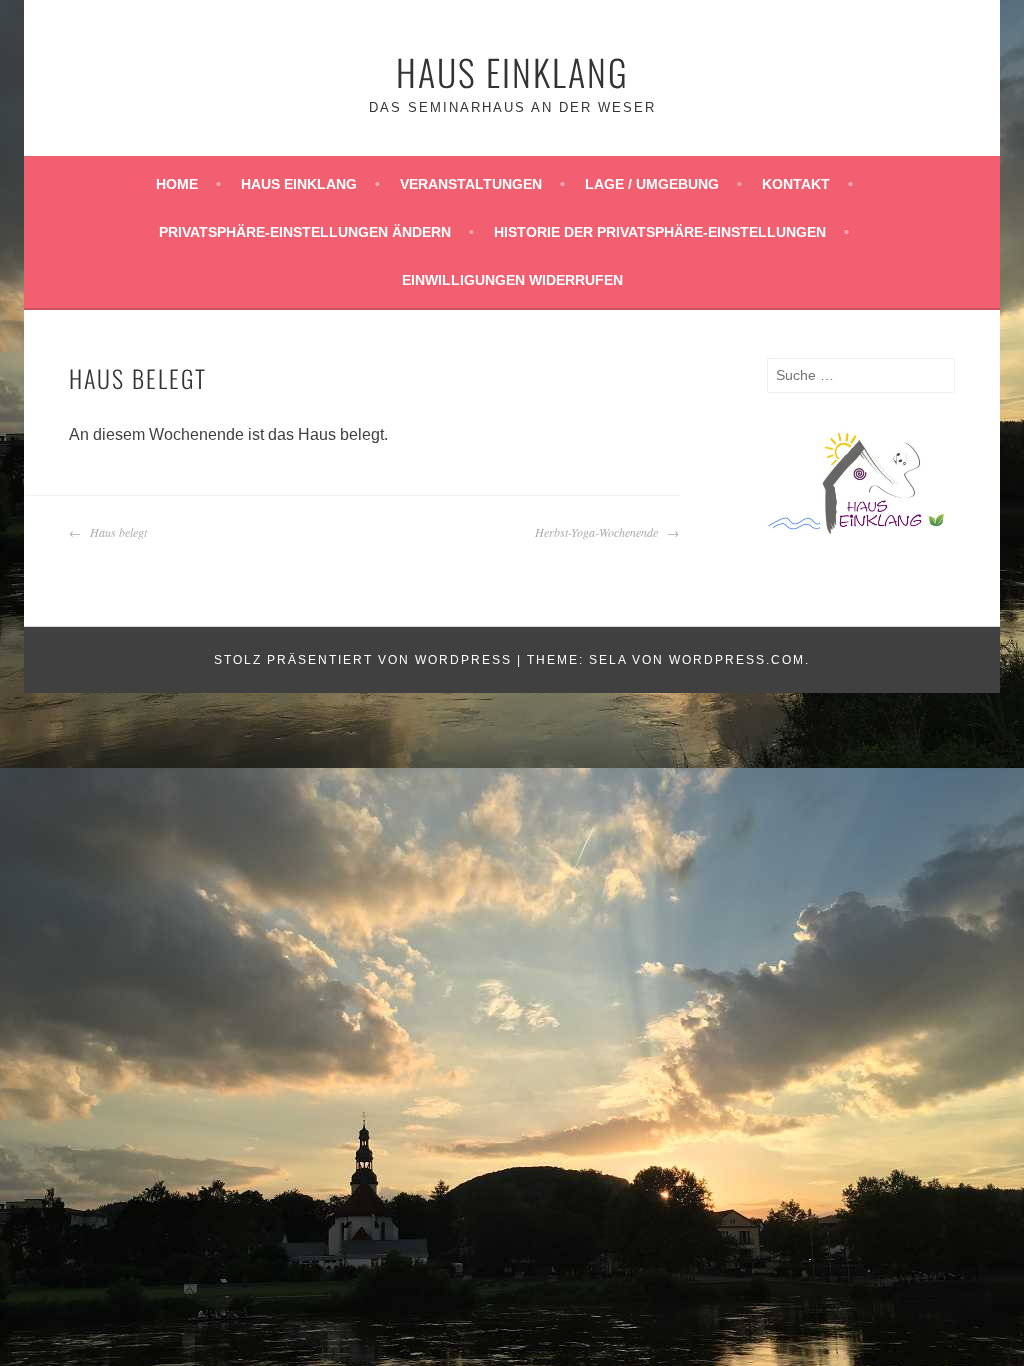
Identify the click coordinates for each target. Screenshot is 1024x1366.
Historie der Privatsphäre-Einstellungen (660, 232)
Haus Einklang (512, 71)
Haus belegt (116, 532)
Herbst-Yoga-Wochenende (598, 532)
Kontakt (796, 184)
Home (177, 184)
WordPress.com (737, 660)
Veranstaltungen (471, 184)
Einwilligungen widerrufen (512, 280)
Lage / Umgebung (652, 184)
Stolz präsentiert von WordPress (363, 660)
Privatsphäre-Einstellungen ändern (305, 232)
